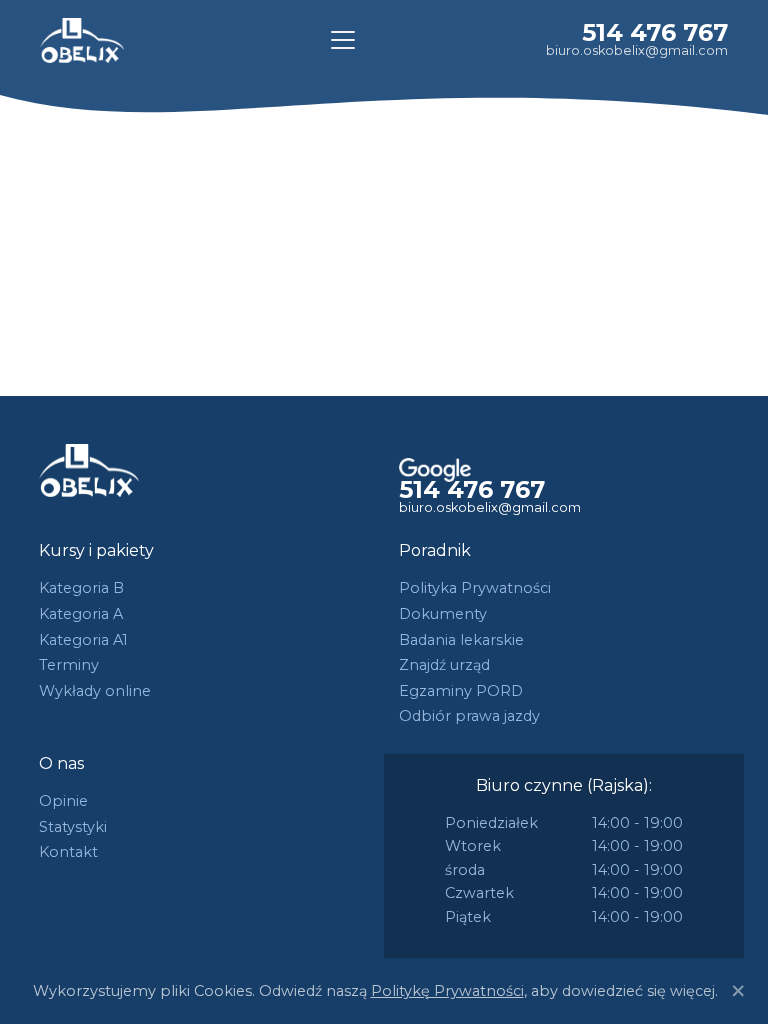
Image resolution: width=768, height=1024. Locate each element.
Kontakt (68, 852)
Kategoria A (81, 614)
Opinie (63, 801)
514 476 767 (655, 32)
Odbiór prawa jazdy (469, 716)
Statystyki (73, 827)
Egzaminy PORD (461, 691)
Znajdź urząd (444, 665)
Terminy (69, 665)
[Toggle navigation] (343, 40)
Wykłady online (95, 691)
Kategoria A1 (83, 640)
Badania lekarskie (461, 640)
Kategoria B (81, 588)
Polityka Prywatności (475, 588)
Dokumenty (443, 614)
